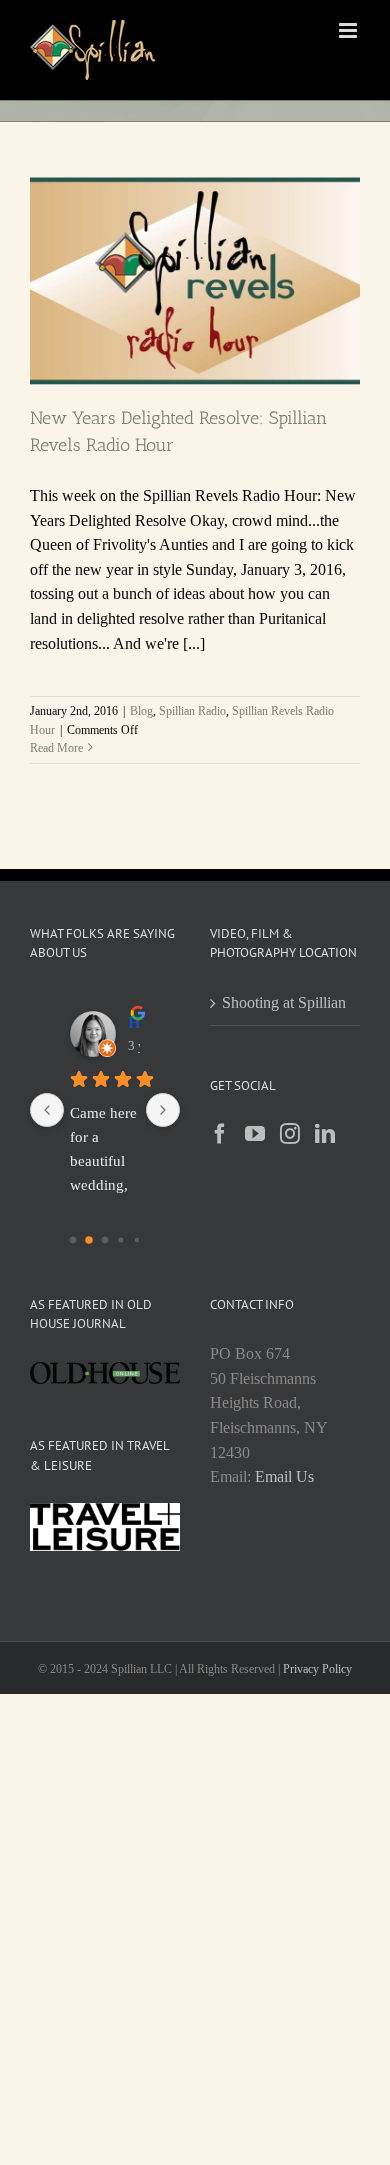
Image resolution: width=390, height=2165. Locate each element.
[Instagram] (290, 1134)
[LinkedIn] (325, 1134)
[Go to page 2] (105, 1239)
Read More (56, 748)
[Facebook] (220, 1134)
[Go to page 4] (137, 1239)
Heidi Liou (134, 1022)
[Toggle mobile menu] (349, 30)
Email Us (284, 1476)
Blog (141, 711)
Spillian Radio (192, 711)
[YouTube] (255, 1134)
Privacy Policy (317, 1669)
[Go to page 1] (89, 1240)
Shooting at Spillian (284, 1002)
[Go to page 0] (73, 1239)
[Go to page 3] (120, 1239)
